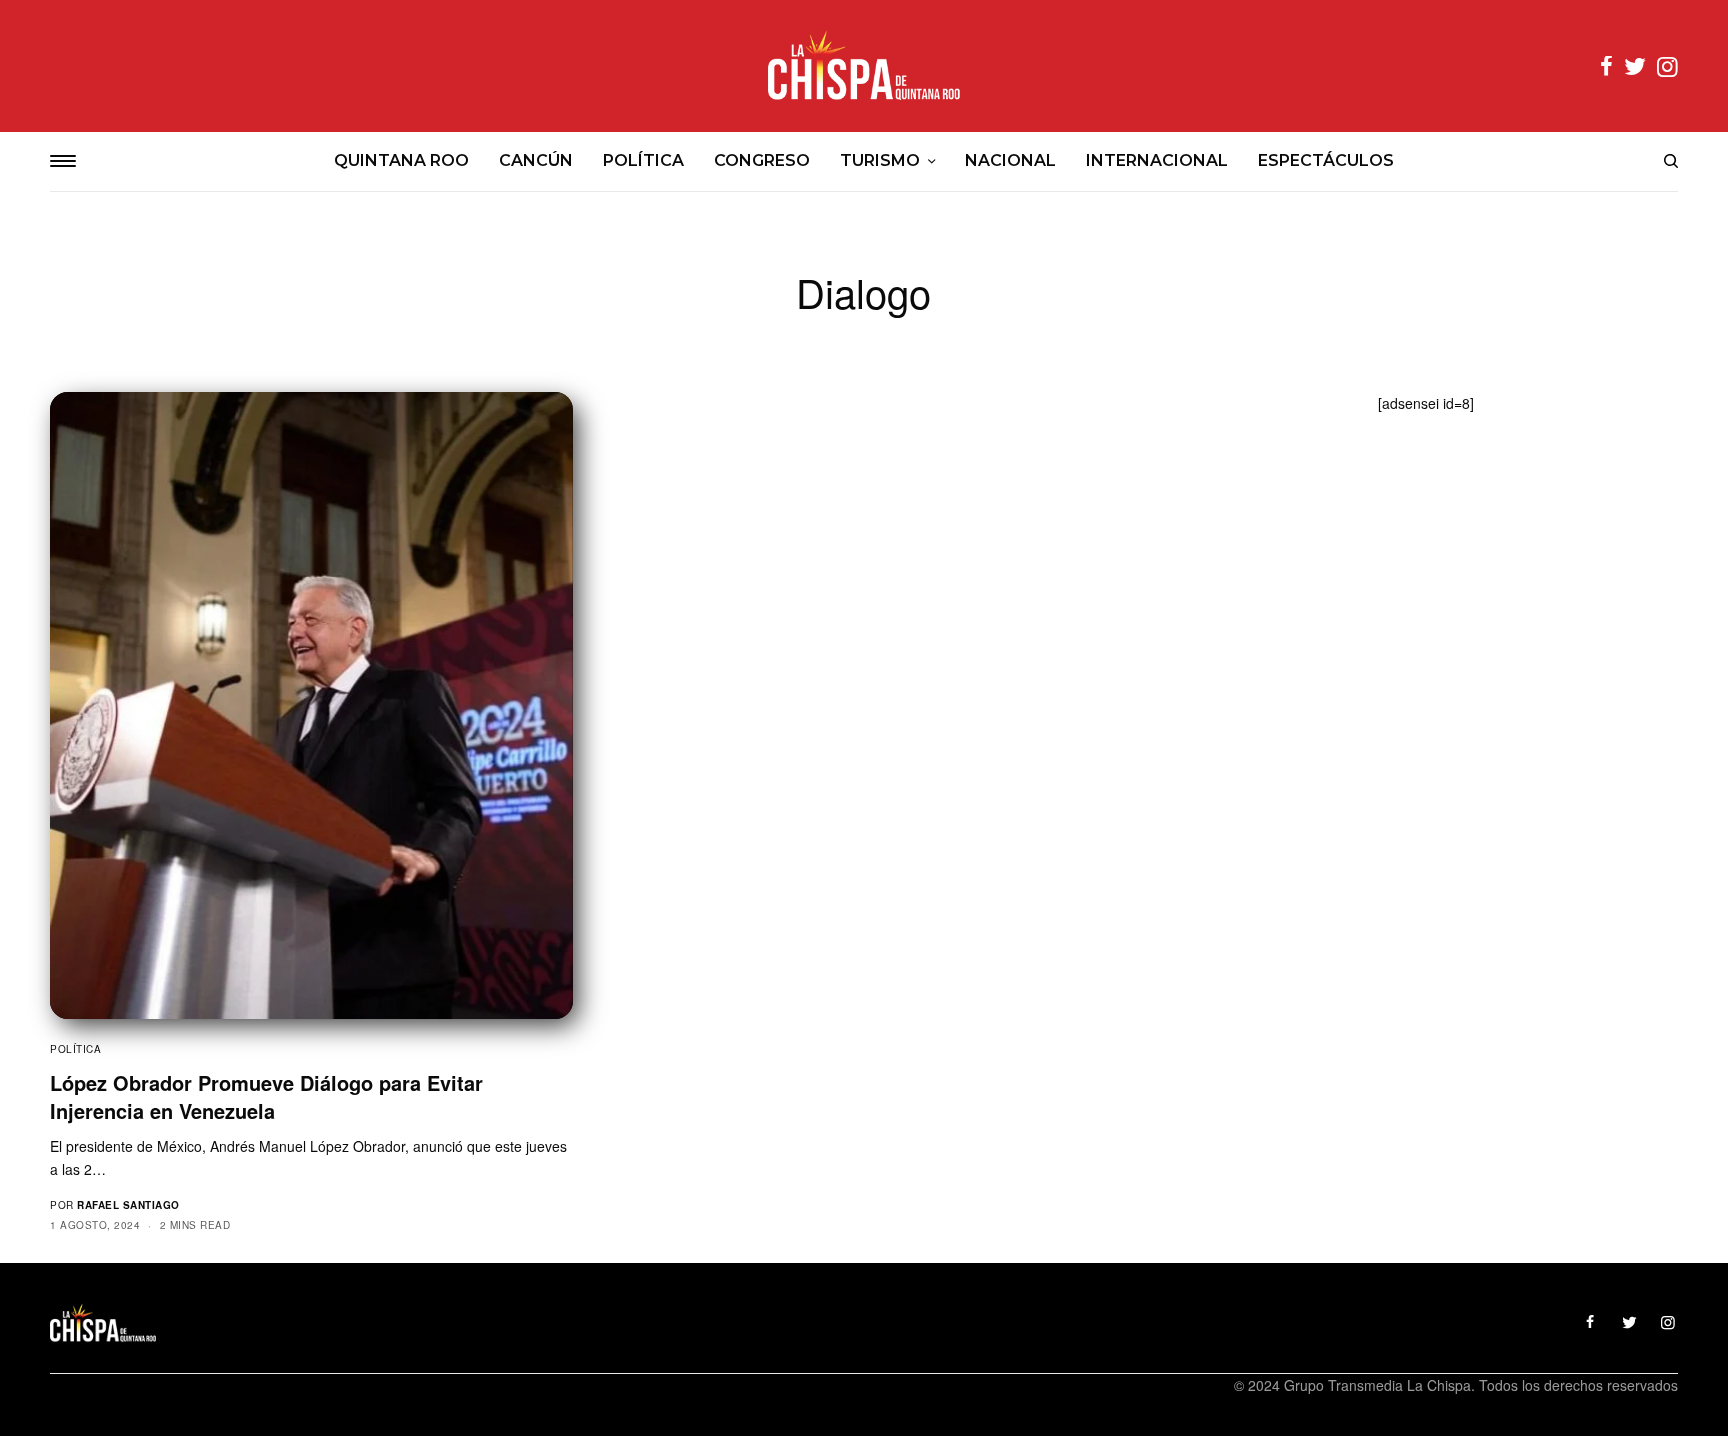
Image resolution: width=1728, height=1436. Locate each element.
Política (75, 1049)
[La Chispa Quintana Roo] (863, 66)
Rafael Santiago (128, 1205)
